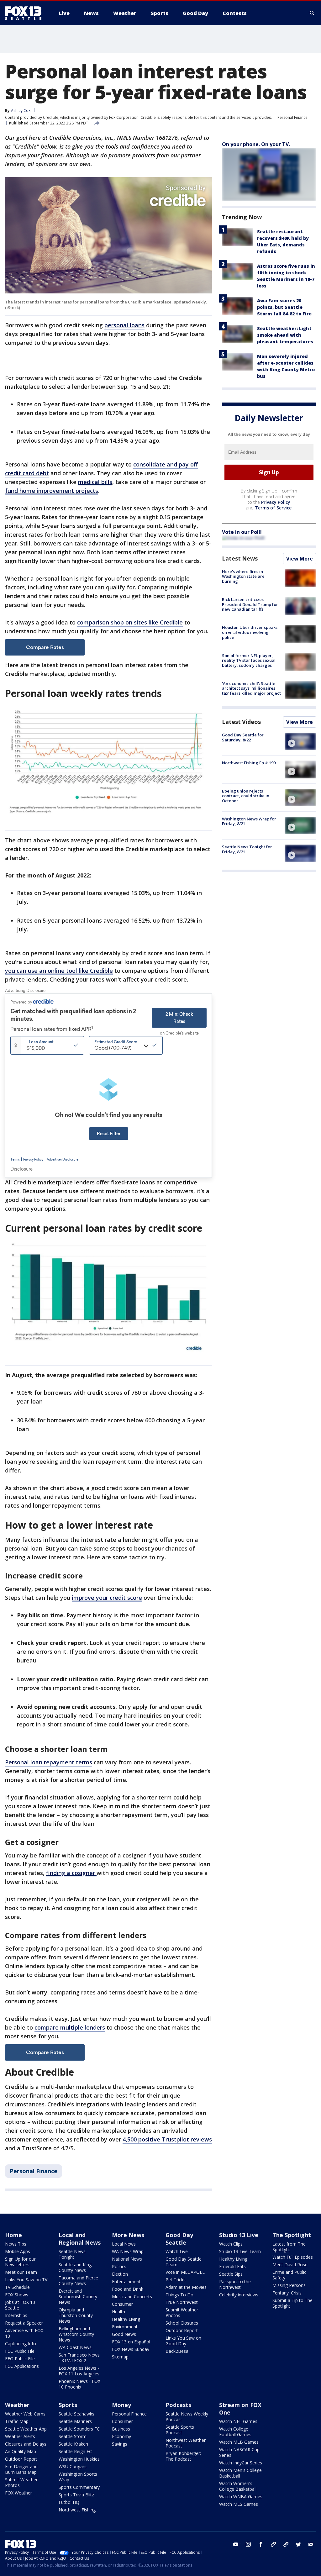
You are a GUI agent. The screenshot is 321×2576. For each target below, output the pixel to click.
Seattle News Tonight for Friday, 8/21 (247, 849)
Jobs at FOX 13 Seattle (20, 2305)
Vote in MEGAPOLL (185, 2272)
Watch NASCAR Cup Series (239, 2452)
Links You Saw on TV (26, 2280)
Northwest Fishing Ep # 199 (249, 763)
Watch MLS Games (239, 2504)
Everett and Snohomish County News (78, 2297)
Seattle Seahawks (76, 2414)
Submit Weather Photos (182, 2313)
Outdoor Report (182, 2330)
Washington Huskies (79, 2459)
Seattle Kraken (73, 2444)
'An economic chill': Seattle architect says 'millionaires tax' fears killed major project (251, 688)
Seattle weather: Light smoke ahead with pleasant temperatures (285, 335)
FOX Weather (18, 2493)
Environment (125, 2327)
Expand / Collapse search (312, 13)
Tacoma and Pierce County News (78, 2281)
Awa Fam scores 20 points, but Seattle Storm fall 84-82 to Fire (284, 307)
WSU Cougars (73, 2466)
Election (120, 2274)
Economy (121, 2436)
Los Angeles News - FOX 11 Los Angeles (79, 2371)
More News (128, 2235)
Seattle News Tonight (72, 2254)
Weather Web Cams (25, 2414)
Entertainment (126, 2281)
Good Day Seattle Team (184, 2262)
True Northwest (182, 2302)
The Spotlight (292, 2235)
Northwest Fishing (77, 2510)
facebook (261, 2544)
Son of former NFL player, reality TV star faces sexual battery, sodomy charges (249, 660)
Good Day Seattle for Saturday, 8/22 (243, 737)
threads (286, 2544)
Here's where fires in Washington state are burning (243, 576)
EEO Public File (20, 2359)
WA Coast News (75, 2347)
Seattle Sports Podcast (180, 2430)
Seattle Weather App (26, 2429)
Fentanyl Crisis (287, 2293)
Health (118, 2312)
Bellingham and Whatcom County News (76, 2334)
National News (127, 2259)
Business (121, 2429)
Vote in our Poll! (242, 532)
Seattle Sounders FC (79, 2429)
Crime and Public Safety (289, 2275)
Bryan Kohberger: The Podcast (183, 2456)
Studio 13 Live (239, 2235)
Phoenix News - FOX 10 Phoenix (79, 2384)
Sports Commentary (79, 2487)
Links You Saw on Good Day (183, 2341)
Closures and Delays (26, 2444)
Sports (68, 2405)
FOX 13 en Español (131, 2342)
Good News (124, 2334)
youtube (236, 2544)
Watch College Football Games (235, 2432)
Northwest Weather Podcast (186, 2443)
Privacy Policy (276, 502)
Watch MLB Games (239, 2442)
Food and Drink (128, 2289)
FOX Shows (17, 2295)
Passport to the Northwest (235, 2284)
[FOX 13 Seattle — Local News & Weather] (26, 13)
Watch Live (177, 2251)
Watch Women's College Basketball (238, 2486)
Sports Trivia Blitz (76, 2495)
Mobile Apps (18, 2251)
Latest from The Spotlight (289, 2247)
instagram (248, 2544)
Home (13, 2235)
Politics (119, 2266)
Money (121, 2405)
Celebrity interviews (239, 2295)
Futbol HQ (69, 2502)
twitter (298, 2544)
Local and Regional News (80, 2239)
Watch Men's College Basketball (240, 2473)
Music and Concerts (132, 2297)
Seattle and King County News (75, 2267)
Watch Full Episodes (293, 2257)
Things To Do (179, 2295)
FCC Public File (20, 2351)
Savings (120, 2444)
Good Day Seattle (179, 2239)
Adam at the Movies (186, 2287)
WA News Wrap (128, 2251)
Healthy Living (126, 2319)
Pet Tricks (176, 2280)
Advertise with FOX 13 (24, 2333)
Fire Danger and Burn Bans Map (21, 2469)
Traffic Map (17, 2421)
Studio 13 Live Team (240, 2251)
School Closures (182, 2323)
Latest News (240, 558)
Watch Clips (231, 2244)
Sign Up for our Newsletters (20, 2262)
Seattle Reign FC (75, 2451)
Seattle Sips (231, 2274)
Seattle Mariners (75, 2421)
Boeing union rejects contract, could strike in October (246, 796)
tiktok (273, 2544)
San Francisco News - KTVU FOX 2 (79, 2358)
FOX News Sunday (131, 2349)
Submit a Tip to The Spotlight (292, 2303)
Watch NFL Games (238, 2421)
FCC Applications (22, 2366)
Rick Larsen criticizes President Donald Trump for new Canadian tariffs (250, 604)
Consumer (122, 2304)
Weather (17, 2405)
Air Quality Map (21, 2451)
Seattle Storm (73, 2436)
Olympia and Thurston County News (76, 2315)
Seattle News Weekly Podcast (187, 2417)
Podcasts (178, 2405)
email (311, 2544)
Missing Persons (289, 2285)
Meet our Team (21, 2272)
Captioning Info (21, 2344)
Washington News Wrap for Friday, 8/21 (249, 821)
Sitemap (120, 2357)
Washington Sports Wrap (78, 2477)
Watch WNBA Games (241, 2497)
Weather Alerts (20, 2436)
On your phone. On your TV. (256, 144)
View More (300, 559)
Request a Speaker (24, 2323)
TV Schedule (17, 2287)
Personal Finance (292, 117)
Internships (16, 2315)
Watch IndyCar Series (241, 2463)
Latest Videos (241, 722)
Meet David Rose (290, 2265)
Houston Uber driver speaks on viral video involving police (250, 632)
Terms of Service (273, 508)
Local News (124, 2244)
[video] (300, 741)
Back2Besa (177, 2351)
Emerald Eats (232, 2266)
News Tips (16, 2244)
